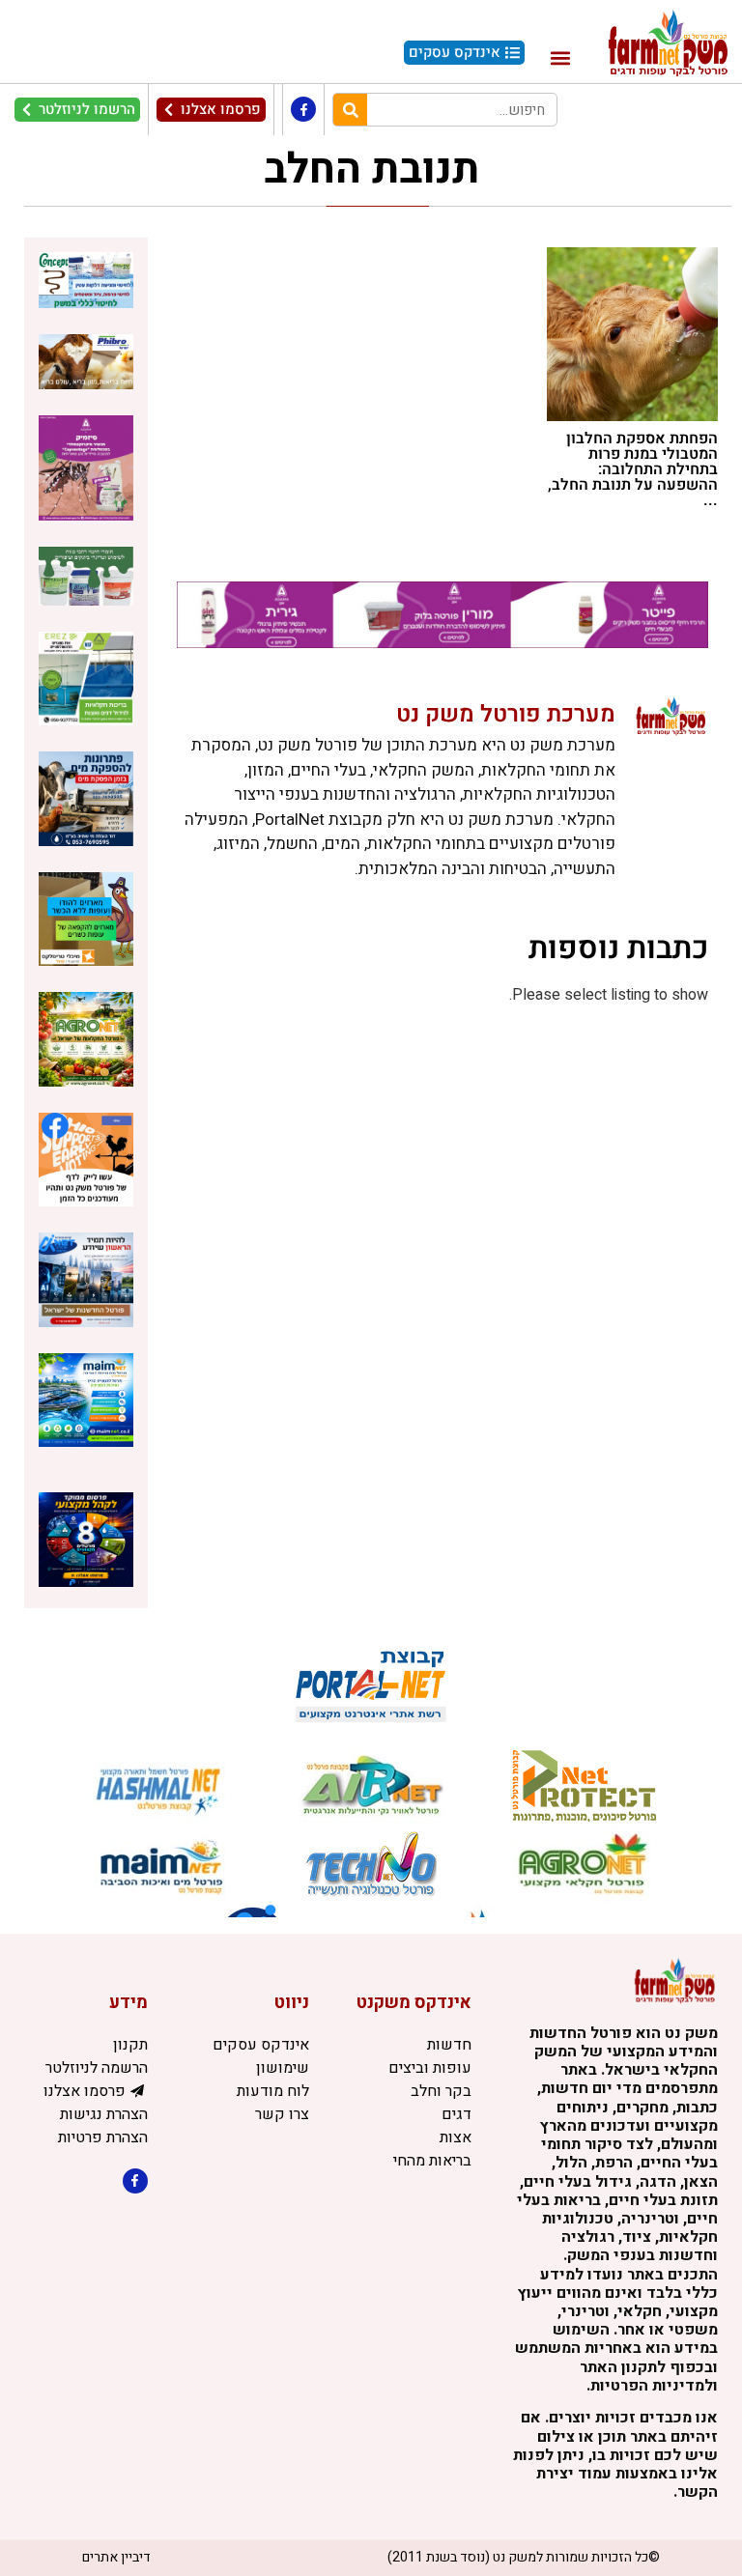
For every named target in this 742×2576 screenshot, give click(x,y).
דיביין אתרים (116, 2557)
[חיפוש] (350, 110)
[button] (560, 57)
